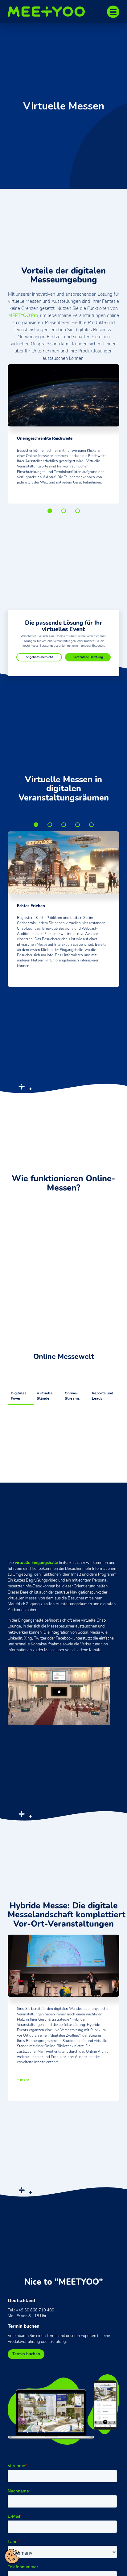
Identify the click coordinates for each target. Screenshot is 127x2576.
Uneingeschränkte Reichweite (50, 511)
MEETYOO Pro (23, 315)
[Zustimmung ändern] (12, 2556)
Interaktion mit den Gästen (78, 825)
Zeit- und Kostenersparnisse (64, 511)
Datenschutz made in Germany (91, 825)
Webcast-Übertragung (50, 825)
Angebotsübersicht (39, 657)
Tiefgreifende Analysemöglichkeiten (64, 825)
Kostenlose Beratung (88, 657)
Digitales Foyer (19, 1396)
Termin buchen (26, 2354)
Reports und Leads (102, 1396)
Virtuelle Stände (45, 1396)
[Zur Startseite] (49, 12)
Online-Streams (72, 1396)
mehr (25, 2080)
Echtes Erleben (36, 825)
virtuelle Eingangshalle (36, 1563)
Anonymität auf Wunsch (78, 511)
